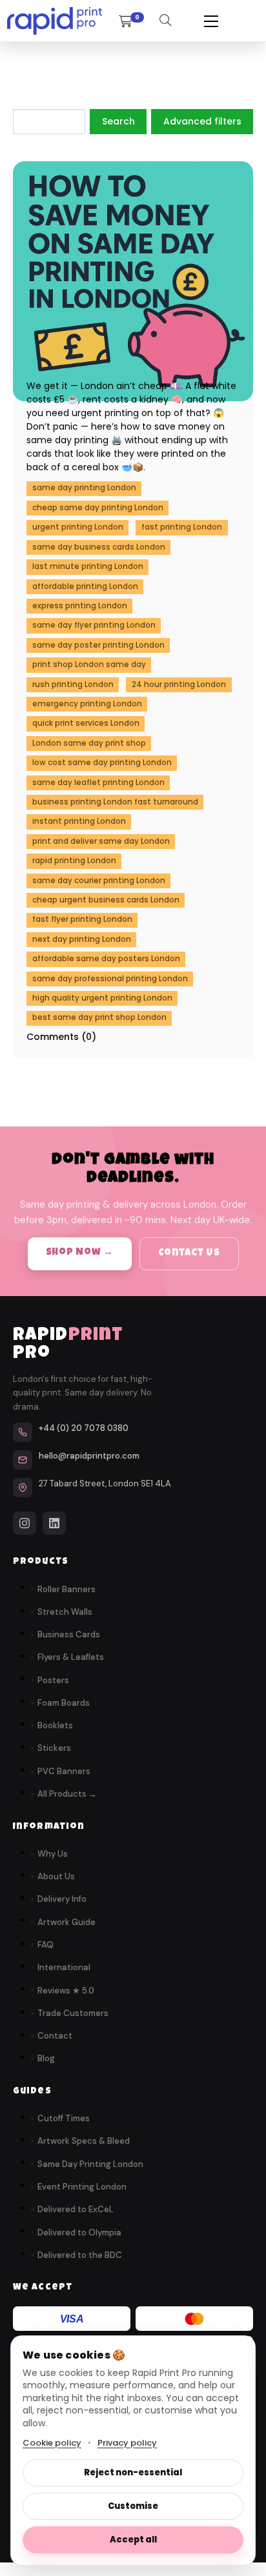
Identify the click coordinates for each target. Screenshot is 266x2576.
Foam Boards (64, 1703)
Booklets (55, 1725)
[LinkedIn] (54, 1523)
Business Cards (69, 1634)
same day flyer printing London (94, 625)
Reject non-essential (133, 2472)
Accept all (133, 2540)
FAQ (46, 1945)
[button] (211, 21)
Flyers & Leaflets (71, 1657)
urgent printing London (78, 527)
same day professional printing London (110, 979)
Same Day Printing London (90, 2164)
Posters (53, 1680)
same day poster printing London (98, 645)
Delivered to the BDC (80, 2255)
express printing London (80, 606)
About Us (56, 1876)
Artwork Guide (66, 1922)
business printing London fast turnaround (115, 802)
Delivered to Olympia (79, 2232)
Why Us (53, 1854)
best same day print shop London (99, 1017)
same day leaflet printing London (98, 783)
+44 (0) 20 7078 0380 (84, 1428)
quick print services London (86, 723)
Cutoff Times (64, 2118)
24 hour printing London (179, 684)
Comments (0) (61, 1037)
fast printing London (182, 527)
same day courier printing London (99, 881)
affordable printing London (85, 586)
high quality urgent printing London (102, 998)
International (64, 1967)
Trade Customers (73, 2013)
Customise (133, 2506)
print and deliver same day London (101, 841)
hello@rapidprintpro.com (89, 1456)
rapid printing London (74, 861)
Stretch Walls (65, 1612)
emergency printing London (87, 704)
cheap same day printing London (98, 508)
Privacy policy (127, 2443)
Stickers (54, 1748)
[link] (55, 21)
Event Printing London (82, 2187)
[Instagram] (25, 1523)
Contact (55, 2036)
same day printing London (84, 488)
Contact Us (189, 1253)
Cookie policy (52, 2443)
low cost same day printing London (102, 763)
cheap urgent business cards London (106, 900)
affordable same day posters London (106, 959)
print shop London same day (89, 664)
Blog (46, 2058)
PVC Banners (64, 1771)
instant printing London (79, 821)
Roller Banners (66, 1589)
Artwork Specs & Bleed (84, 2141)
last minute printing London (88, 566)
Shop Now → (80, 1253)
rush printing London (73, 684)
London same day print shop (89, 743)
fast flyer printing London (82, 919)
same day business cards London (99, 547)
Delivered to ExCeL (76, 2209)
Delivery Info (62, 1899)
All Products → (67, 1794)
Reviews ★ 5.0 (66, 1991)
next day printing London (82, 939)
